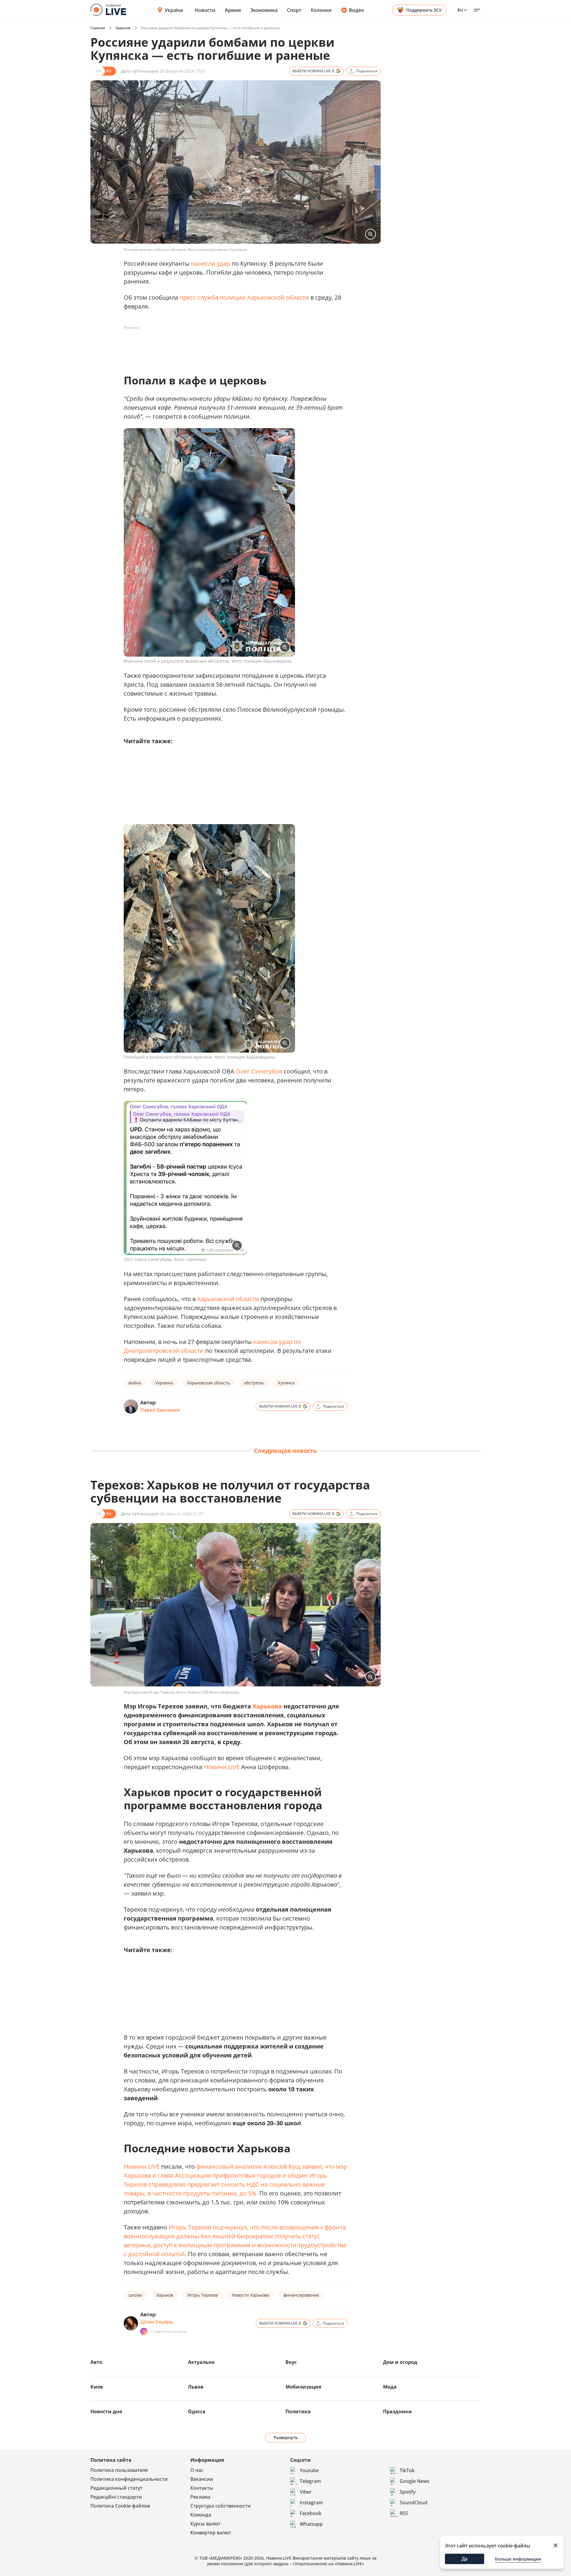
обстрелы (254, 1383)
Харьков (123, 28)
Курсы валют (205, 2524)
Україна (174, 10)
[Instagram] (144, 2331)
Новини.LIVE (222, 1767)
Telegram (310, 2481)
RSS (404, 2513)
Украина (164, 1383)
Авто (96, 2362)
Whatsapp (311, 2524)
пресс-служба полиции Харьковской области (244, 297)
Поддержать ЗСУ (424, 10)
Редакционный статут (116, 2488)
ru (460, 10)
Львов (196, 2387)
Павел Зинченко (160, 1410)
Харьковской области (228, 1299)
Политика (298, 2411)
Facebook (311, 2513)
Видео (356, 10)
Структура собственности (221, 2506)
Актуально (201, 2362)
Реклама (200, 2497)
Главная (98, 28)
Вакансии (202, 2479)
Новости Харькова (251, 2295)
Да (465, 2559)
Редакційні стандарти (116, 2497)
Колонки (321, 10)
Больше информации (518, 2559)
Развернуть (286, 2438)
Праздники (397, 2411)
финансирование (301, 2295)
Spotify (408, 2492)
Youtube (309, 2470)
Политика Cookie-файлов (120, 2506)
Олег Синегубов (259, 1071)
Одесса (197, 2411)
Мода (390, 2387)
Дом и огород (400, 2362)
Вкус (291, 2362)
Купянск (286, 1383)
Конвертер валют (211, 2533)
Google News (415, 2481)
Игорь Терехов (203, 2295)
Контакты (202, 2488)
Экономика (264, 10)
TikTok (407, 2470)
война (135, 1383)
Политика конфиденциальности (129, 2479)
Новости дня (106, 2411)
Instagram (311, 2503)
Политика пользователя (119, 2470)
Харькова (267, 1706)
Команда (201, 2515)
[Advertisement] (232, 346)
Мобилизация (303, 2387)
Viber (306, 2492)
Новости (205, 10)
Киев (97, 2387)
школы (135, 2295)
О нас (197, 2470)
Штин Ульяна (156, 2322)
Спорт (294, 10)
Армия (233, 10)
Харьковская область (208, 1383)
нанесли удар (211, 263)
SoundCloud (414, 2503)
